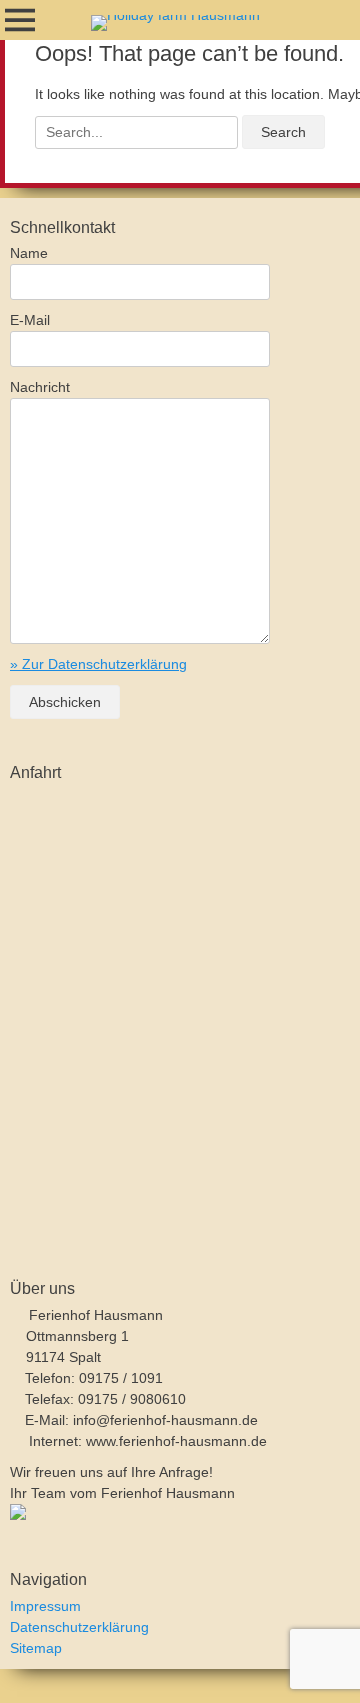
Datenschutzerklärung (79, 1627)
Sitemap (36, 1648)
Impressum (45, 1606)
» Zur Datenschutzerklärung (98, 664)
